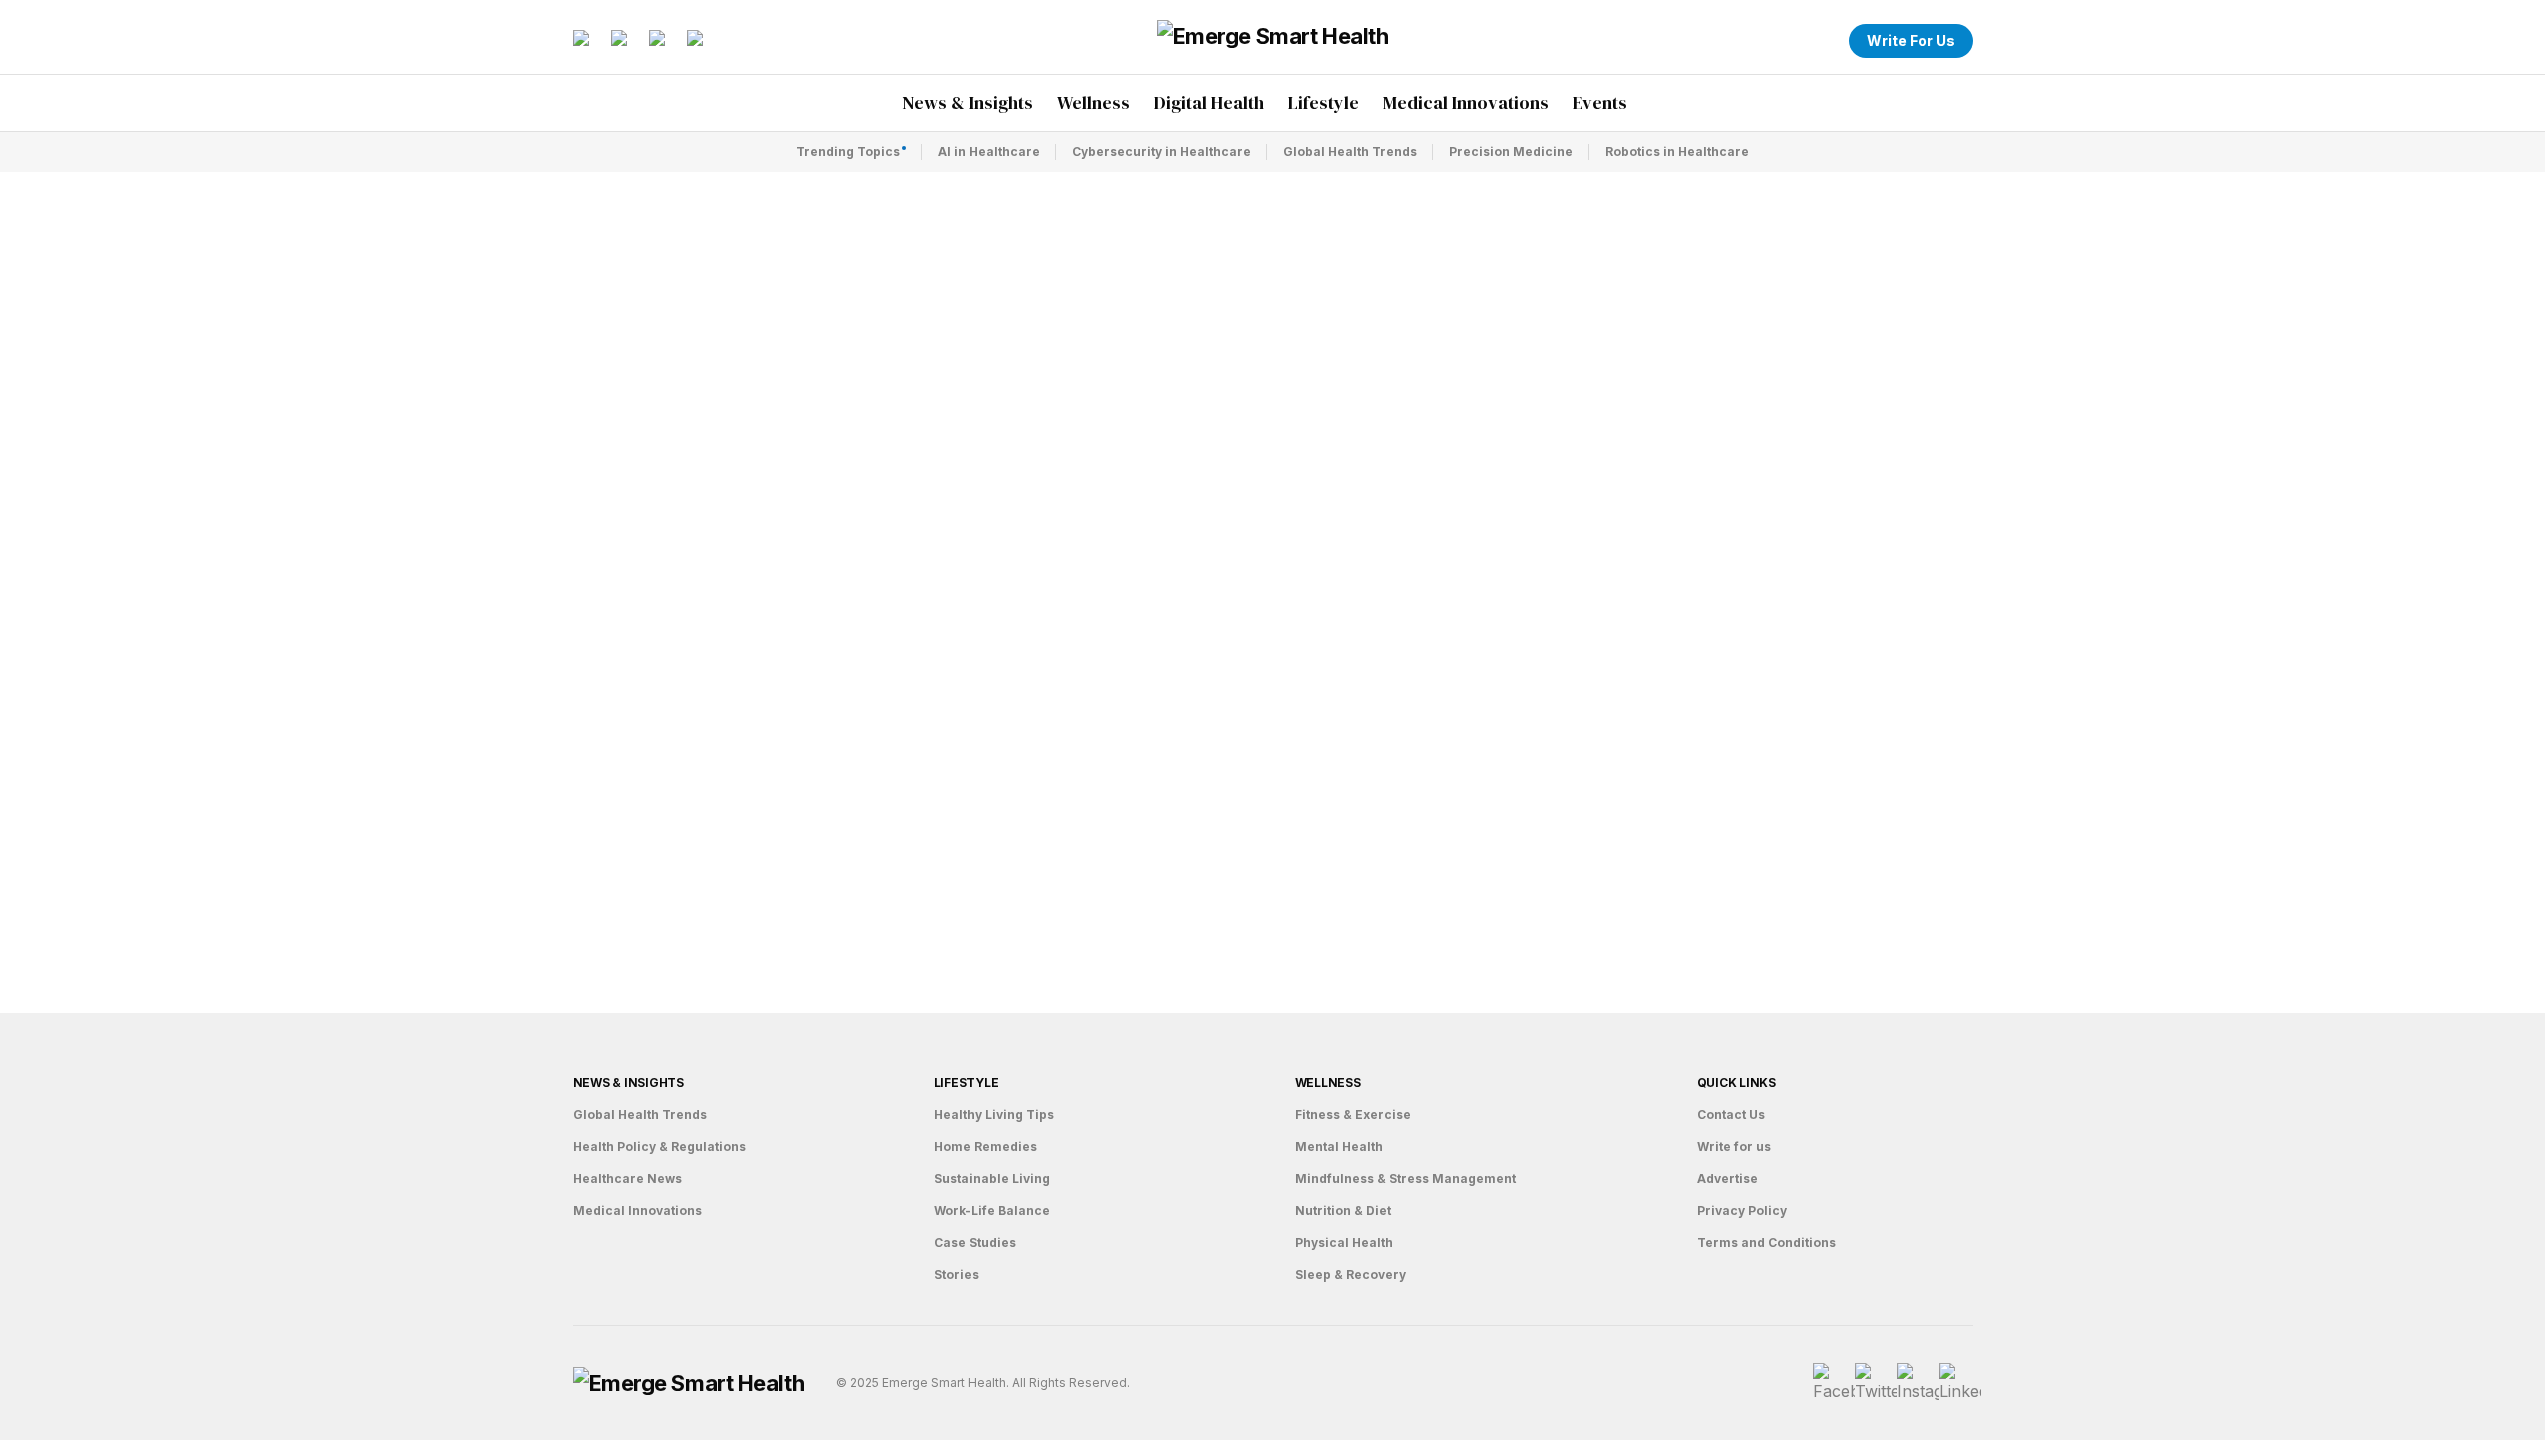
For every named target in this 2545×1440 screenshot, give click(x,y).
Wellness (1328, 1082)
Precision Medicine (1511, 151)
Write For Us (1911, 40)
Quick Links (1736, 1082)
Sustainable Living (992, 1178)
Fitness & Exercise (1353, 1114)
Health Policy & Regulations (659, 1146)
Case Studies (975, 1242)
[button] (1821, 41)
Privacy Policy (1742, 1210)
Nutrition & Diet (1343, 1210)
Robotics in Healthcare (1677, 151)
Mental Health (1339, 1146)
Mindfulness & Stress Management (1405, 1178)
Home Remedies (985, 1146)
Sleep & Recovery (1350, 1274)
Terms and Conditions (1766, 1242)
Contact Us (1731, 1114)
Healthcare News (627, 1178)
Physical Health (1344, 1242)
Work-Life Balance (992, 1210)
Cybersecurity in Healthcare (1161, 151)
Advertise (1727, 1178)
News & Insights (628, 1082)
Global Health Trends (1350, 151)
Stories (956, 1274)
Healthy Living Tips (994, 1114)
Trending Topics (848, 151)
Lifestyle (966, 1082)
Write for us (1734, 1146)
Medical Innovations (637, 1210)
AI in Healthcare (989, 151)
